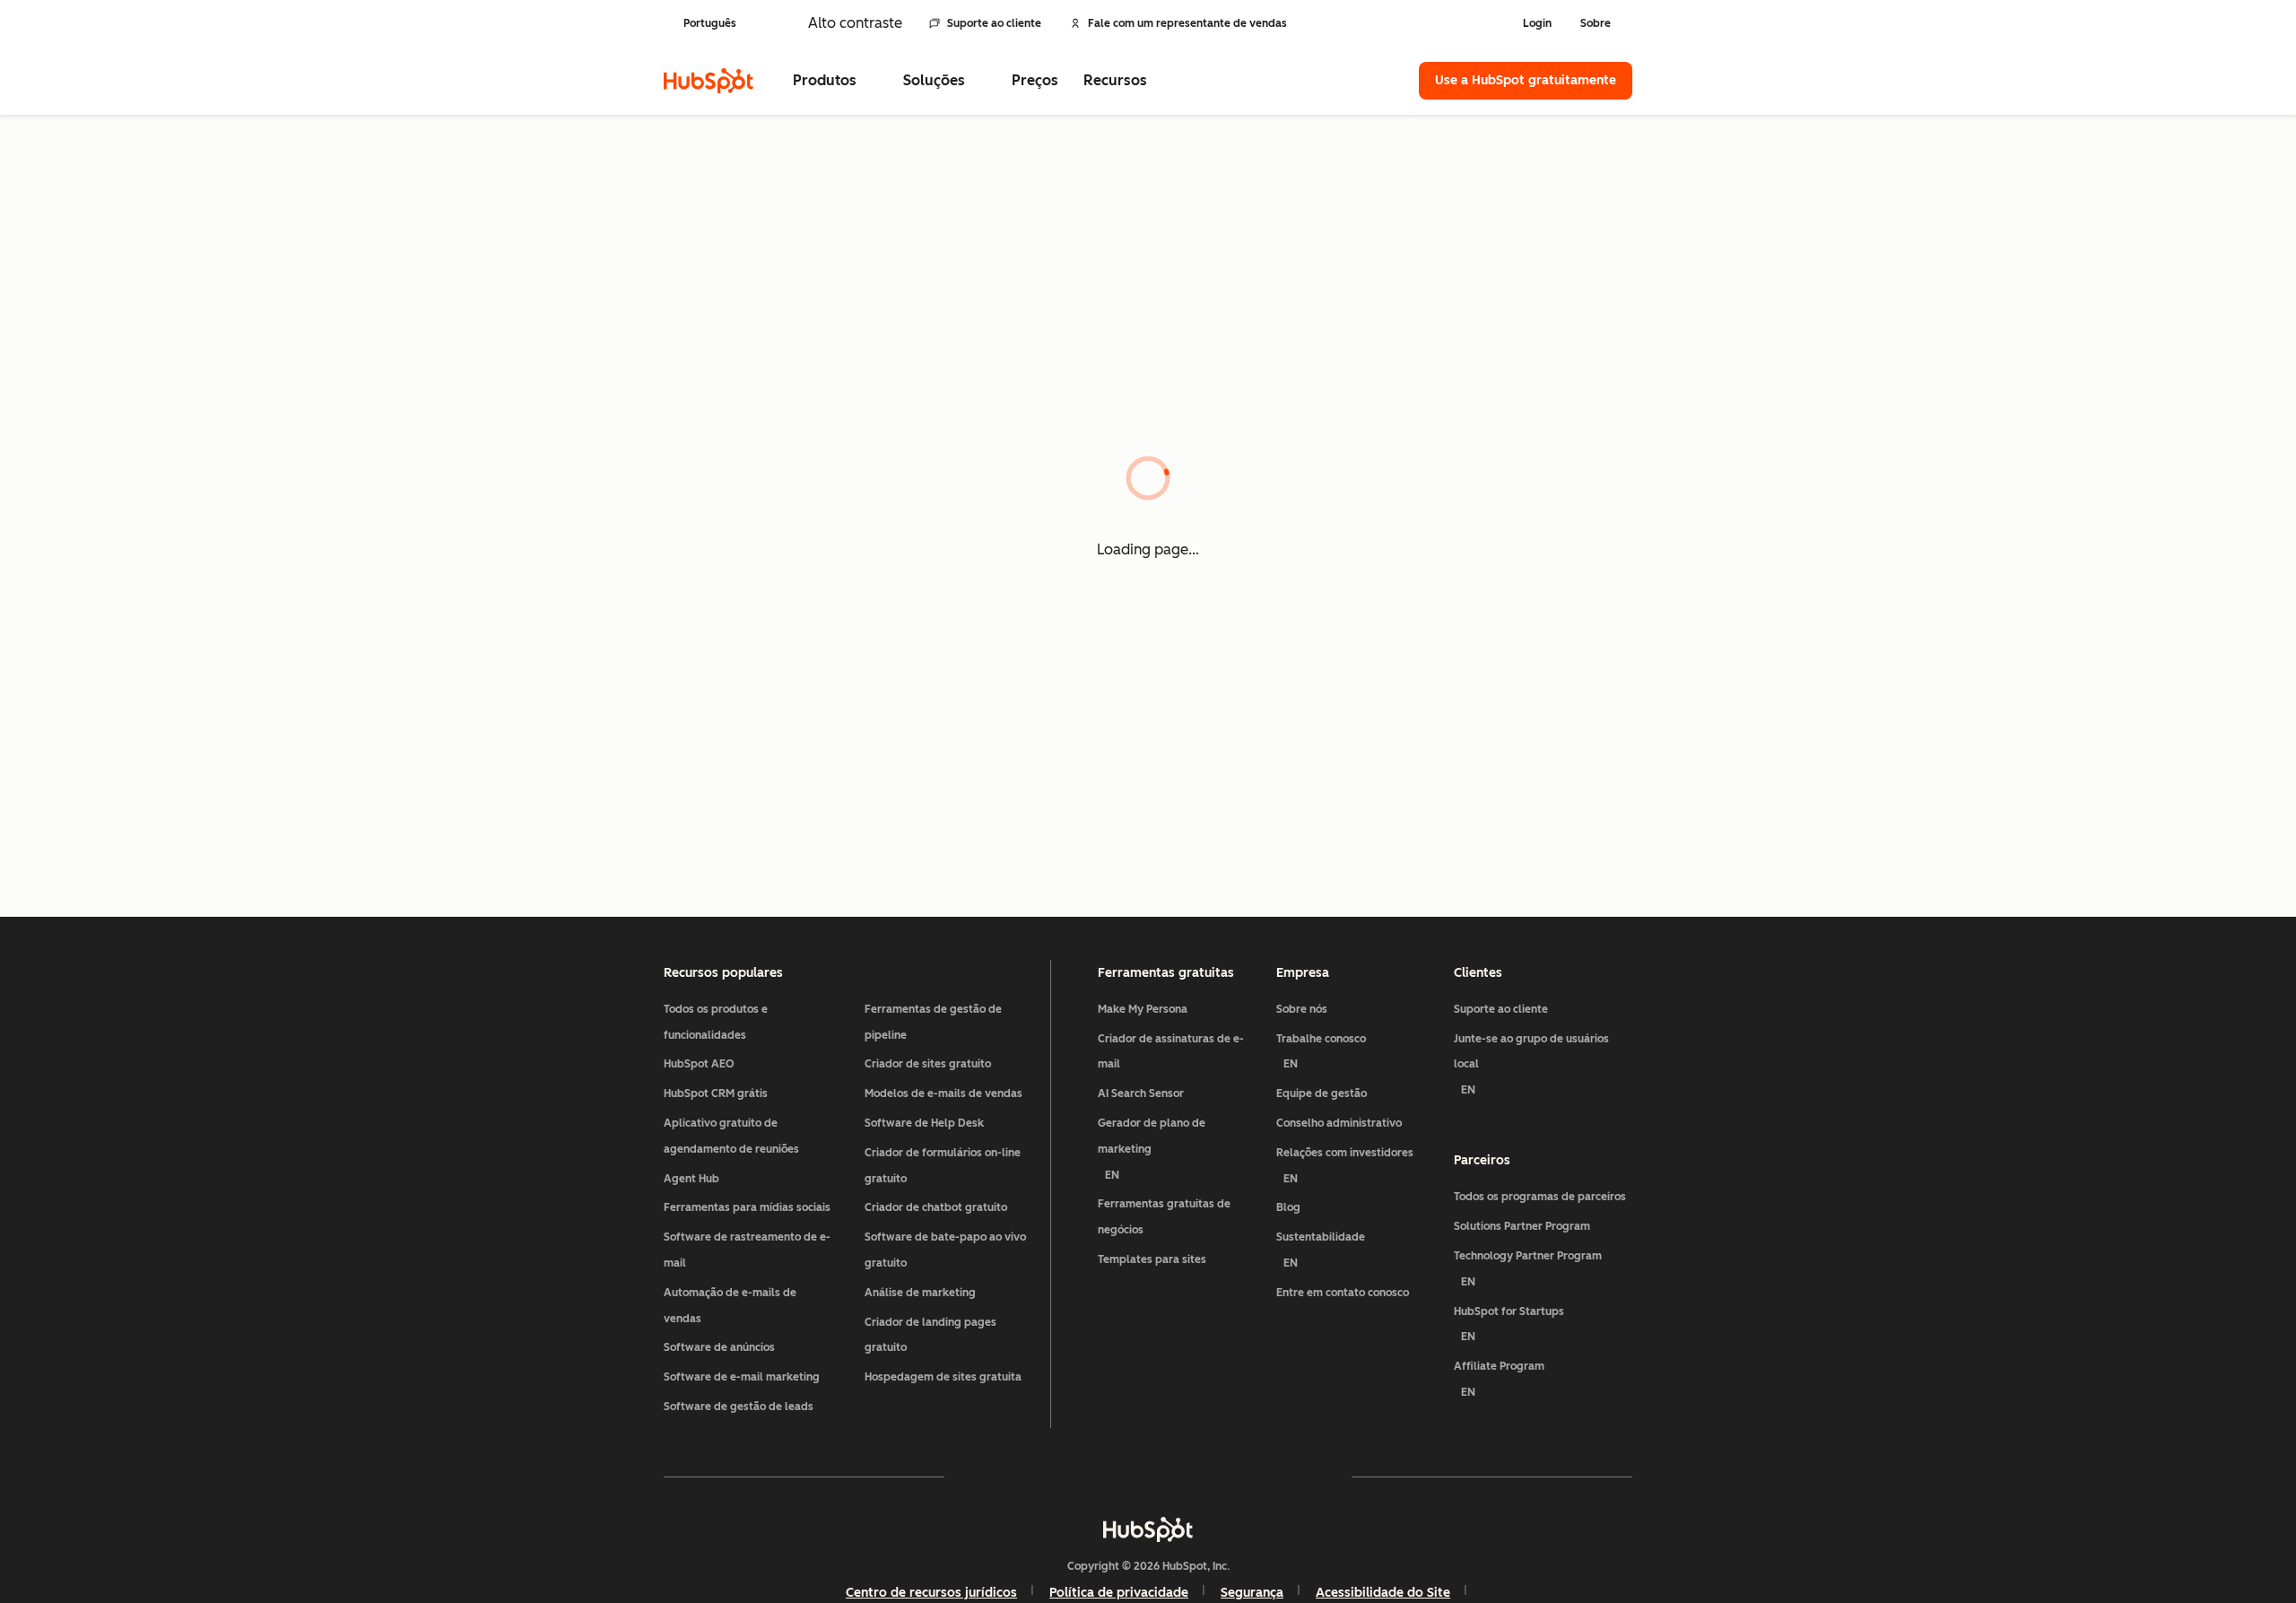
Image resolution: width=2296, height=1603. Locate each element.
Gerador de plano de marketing (1152, 1149)
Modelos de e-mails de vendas (944, 1093)
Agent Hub (691, 1179)
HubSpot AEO (699, 1064)
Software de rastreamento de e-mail (747, 1250)
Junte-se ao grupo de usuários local (1531, 1065)
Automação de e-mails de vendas (730, 1306)
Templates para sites (1152, 1259)
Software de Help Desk (924, 1123)
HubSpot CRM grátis (716, 1093)
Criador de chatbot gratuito (936, 1207)
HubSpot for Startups (1509, 1324)
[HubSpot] (709, 81)
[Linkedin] (1200, 1477)
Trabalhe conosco (1321, 1052)
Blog (1288, 1207)
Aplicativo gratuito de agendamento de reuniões (731, 1136)
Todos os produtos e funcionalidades (716, 1022)
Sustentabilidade (1321, 1250)
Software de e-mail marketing (742, 1377)
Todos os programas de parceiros (1540, 1197)
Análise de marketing (920, 1293)
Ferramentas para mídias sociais (747, 1207)
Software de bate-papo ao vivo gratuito (945, 1250)
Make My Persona (1143, 1009)
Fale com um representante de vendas (1187, 23)
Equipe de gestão (1322, 1093)
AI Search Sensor (1141, 1093)
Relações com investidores (1345, 1166)
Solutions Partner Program (1522, 1226)
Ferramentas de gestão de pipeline (933, 1022)
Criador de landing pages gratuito (931, 1335)
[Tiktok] (1304, 1477)
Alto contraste (855, 23)
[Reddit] (1252, 1477)
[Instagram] (1044, 1477)
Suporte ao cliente (994, 23)
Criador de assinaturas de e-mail (1171, 1052)
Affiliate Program (1499, 1379)
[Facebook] (992, 1477)
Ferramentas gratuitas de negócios (1164, 1217)
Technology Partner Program (1528, 1269)
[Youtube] (1096, 1477)
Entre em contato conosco (1343, 1293)
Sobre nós (1302, 1009)
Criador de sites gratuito (928, 1064)
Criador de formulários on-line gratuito (943, 1166)
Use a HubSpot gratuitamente (1526, 80)
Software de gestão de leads (739, 1407)
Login (1537, 23)
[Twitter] (1148, 1477)
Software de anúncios (719, 1347)
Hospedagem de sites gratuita (943, 1377)
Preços (1035, 80)
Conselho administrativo (1339, 1123)
